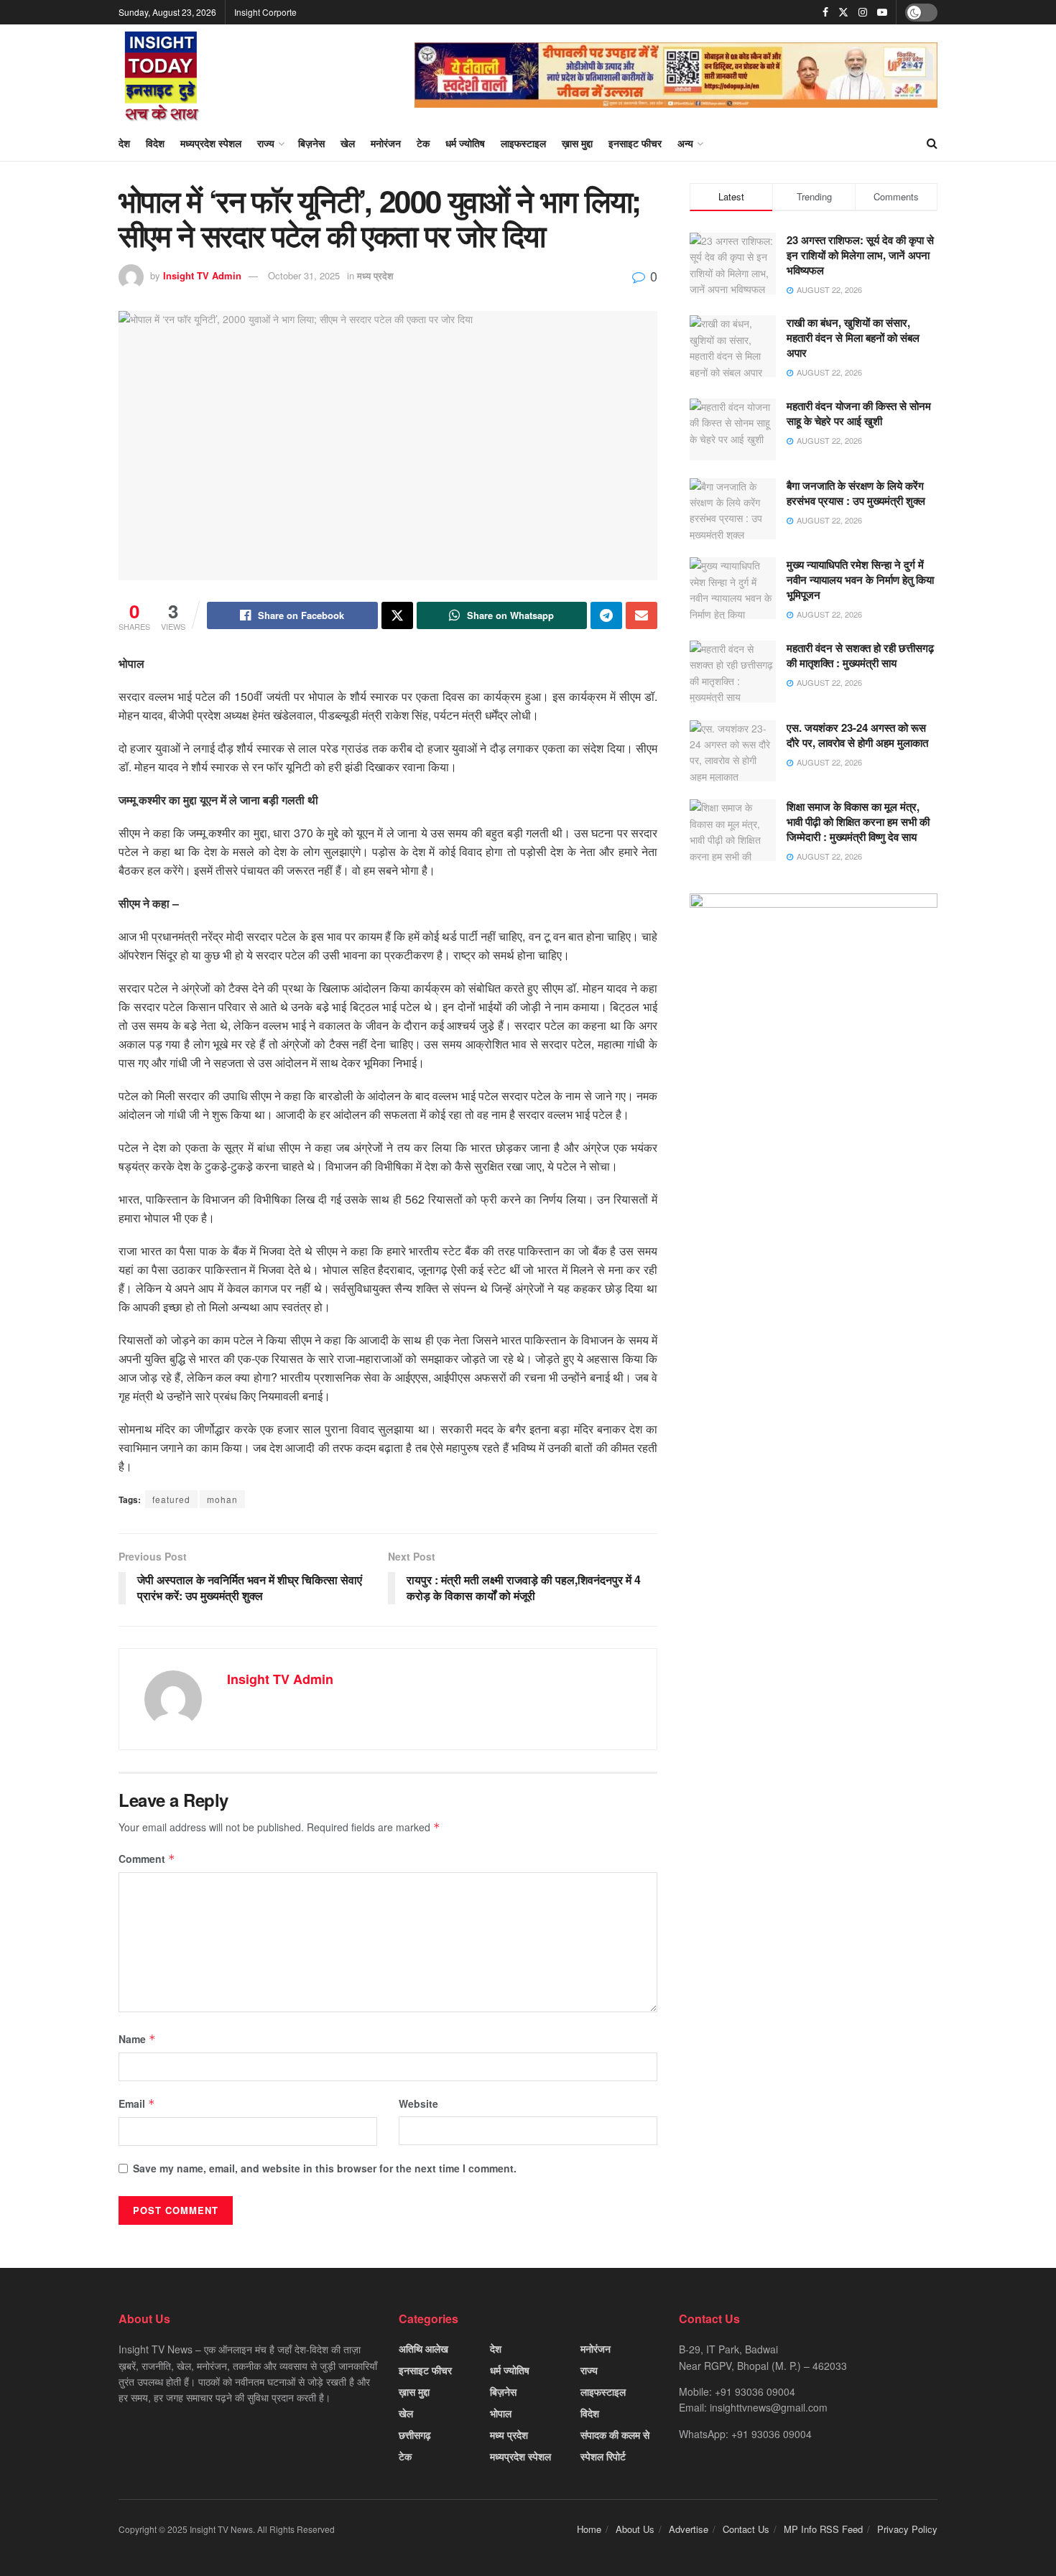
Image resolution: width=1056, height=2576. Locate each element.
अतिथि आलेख (423, 2348)
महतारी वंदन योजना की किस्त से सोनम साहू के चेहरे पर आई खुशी (859, 413)
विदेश (155, 143)
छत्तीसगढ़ (415, 2435)
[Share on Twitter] (397, 615)
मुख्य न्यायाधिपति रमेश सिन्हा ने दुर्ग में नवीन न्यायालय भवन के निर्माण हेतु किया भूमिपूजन (860, 580)
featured (171, 1499)
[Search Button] (932, 143)
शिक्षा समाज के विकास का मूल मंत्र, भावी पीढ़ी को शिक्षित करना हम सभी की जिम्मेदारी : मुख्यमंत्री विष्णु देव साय (858, 822)
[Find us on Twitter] (843, 12)
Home (589, 2529)
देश (124, 143)
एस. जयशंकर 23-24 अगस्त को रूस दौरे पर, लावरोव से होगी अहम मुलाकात (857, 735)
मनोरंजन (386, 143)
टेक (423, 143)
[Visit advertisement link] (676, 75)
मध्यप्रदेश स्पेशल (211, 143)
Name (137, 2039)
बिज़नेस (311, 143)
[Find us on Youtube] (882, 12)
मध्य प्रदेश (375, 275)
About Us (635, 2529)
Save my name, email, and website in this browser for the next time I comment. (325, 2168)
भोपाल (501, 2413)
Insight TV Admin (202, 275)
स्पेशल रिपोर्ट (603, 2456)
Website (418, 2103)
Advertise (689, 2529)
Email (137, 2103)
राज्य (266, 143)
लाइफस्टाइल (523, 143)
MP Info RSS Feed (823, 2529)
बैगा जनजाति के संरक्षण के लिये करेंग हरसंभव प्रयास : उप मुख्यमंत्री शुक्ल (856, 493)
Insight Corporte (265, 12)
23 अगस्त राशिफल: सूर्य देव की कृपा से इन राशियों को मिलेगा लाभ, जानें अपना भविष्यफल (860, 255)
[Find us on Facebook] (825, 12)
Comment (147, 1859)
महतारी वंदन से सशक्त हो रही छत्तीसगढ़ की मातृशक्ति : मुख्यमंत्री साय (860, 655)
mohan (222, 1499)
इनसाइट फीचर (635, 143)
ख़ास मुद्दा (577, 143)
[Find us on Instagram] (863, 12)
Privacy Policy (907, 2529)
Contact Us (746, 2529)
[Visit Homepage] (162, 75)
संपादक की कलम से (615, 2435)
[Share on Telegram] (606, 615)
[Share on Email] (642, 615)
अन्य (685, 143)
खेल (348, 143)
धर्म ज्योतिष (465, 143)
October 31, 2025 (304, 275)
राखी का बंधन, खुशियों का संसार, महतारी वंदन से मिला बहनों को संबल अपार (853, 338)
